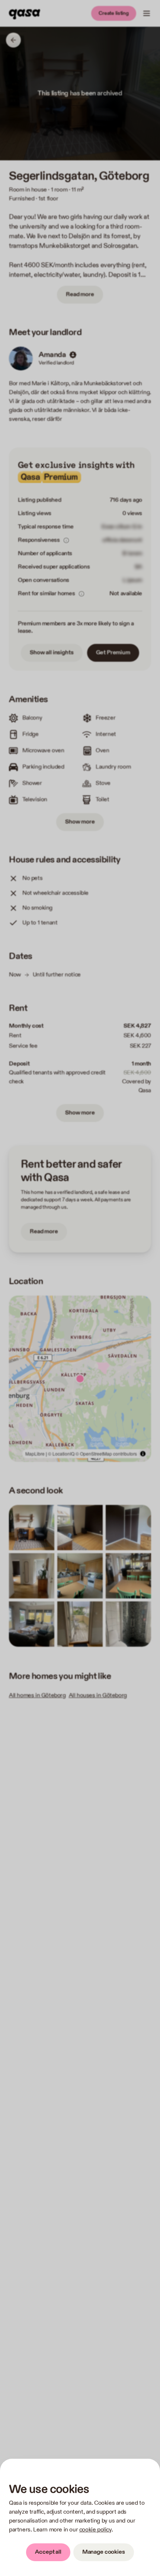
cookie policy (95, 2530)
